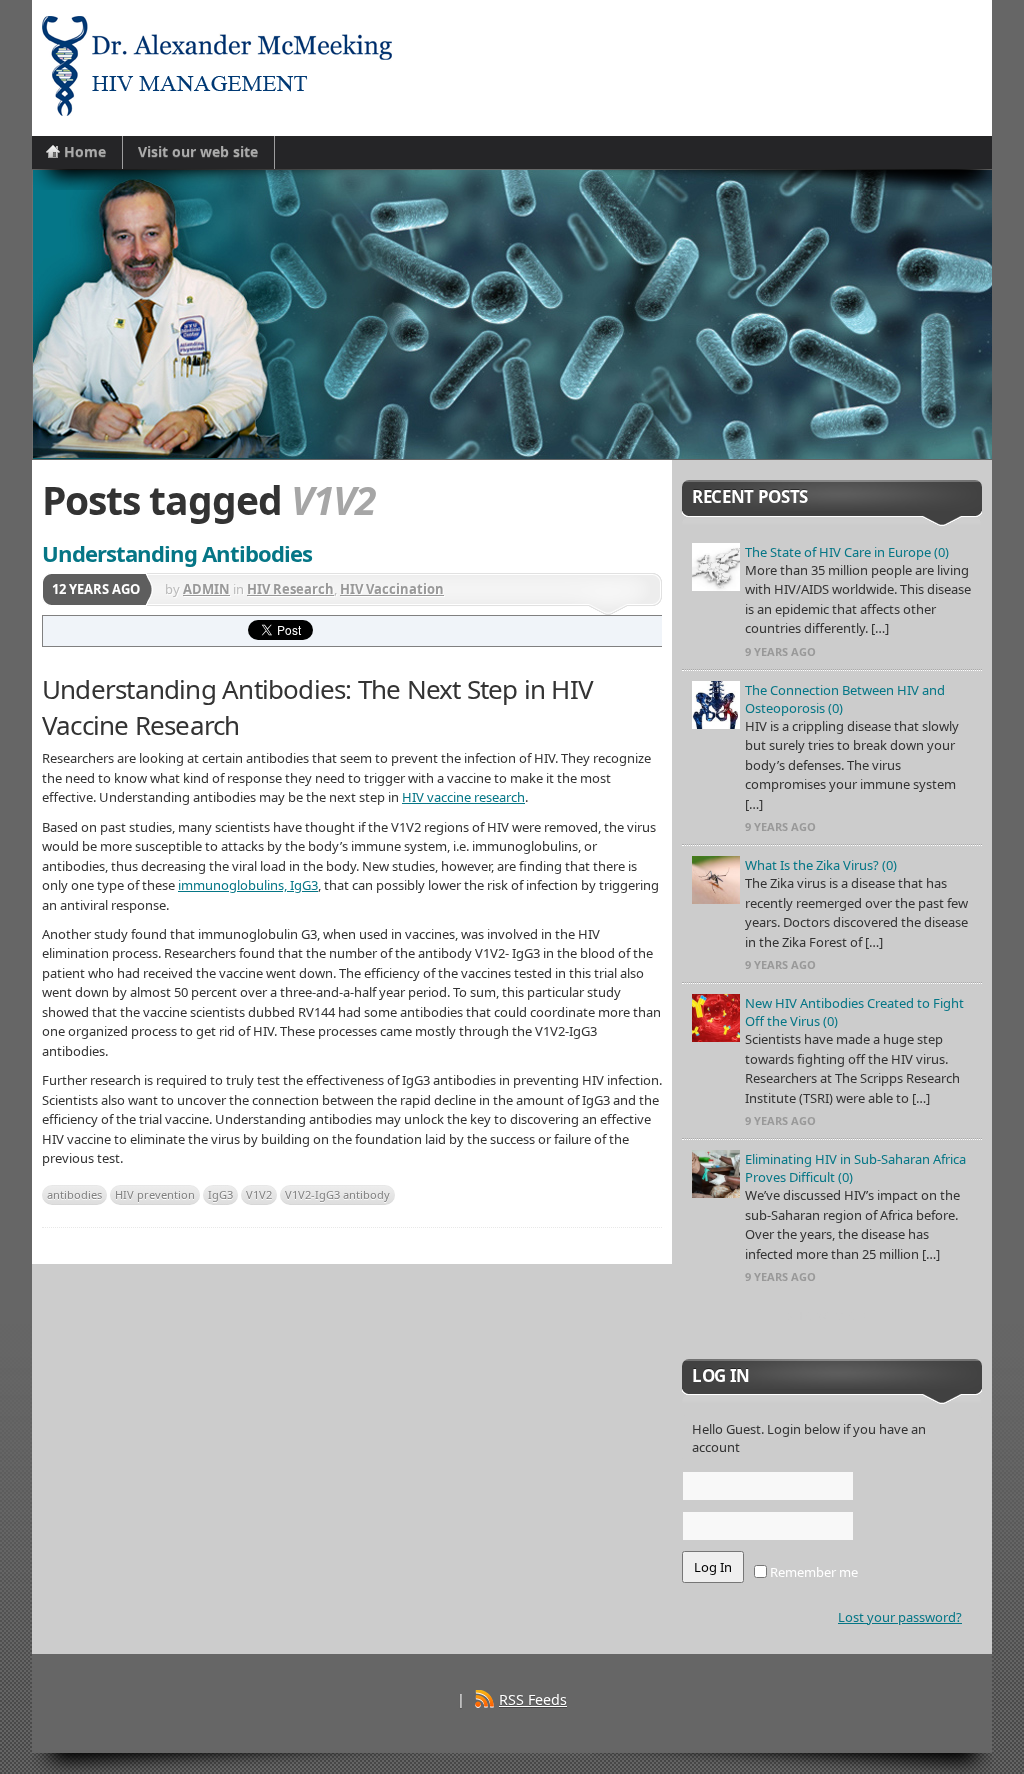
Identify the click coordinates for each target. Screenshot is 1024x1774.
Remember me (812, 1572)
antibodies (74, 1194)
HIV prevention (155, 1194)
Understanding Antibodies (177, 553)
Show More (832, 1315)
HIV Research (290, 589)
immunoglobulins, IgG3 (248, 885)
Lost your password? (900, 1617)
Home (85, 151)
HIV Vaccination (392, 589)
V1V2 (259, 1194)
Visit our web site (198, 151)
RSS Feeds (533, 1699)
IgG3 (220, 1194)
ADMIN (206, 589)
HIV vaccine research (463, 797)
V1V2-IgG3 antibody (337, 1194)
